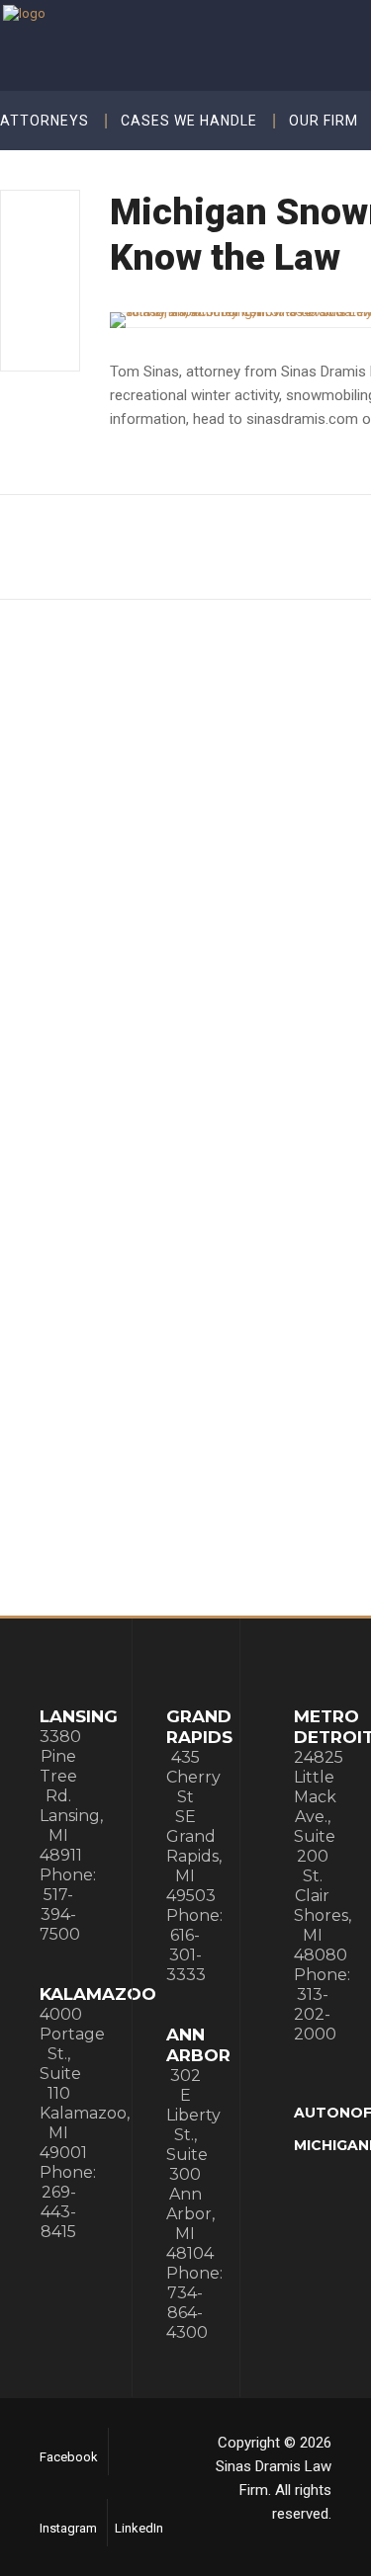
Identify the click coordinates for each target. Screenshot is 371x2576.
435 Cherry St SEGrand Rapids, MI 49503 (194, 1827)
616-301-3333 (186, 1955)
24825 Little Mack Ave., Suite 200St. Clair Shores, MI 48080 (323, 1856)
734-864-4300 (187, 2313)
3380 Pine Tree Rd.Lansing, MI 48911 (71, 1796)
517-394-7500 (60, 1914)
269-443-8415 (58, 2212)
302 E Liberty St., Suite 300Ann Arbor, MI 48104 (193, 2164)
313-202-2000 (315, 2014)
